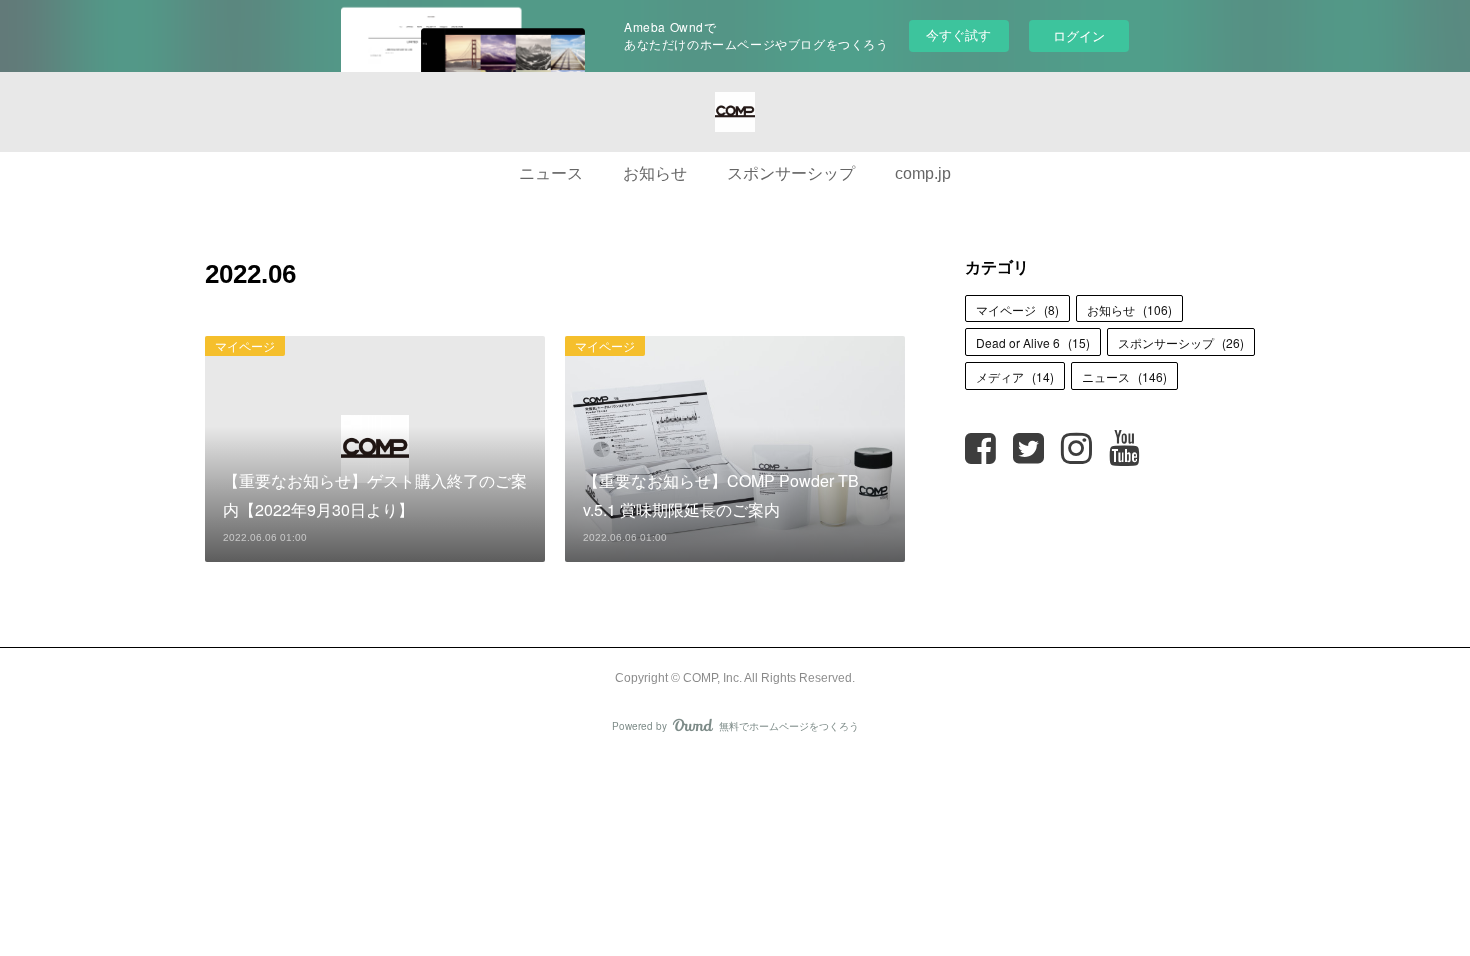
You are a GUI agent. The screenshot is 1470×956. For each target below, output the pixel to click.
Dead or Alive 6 (1033, 342)
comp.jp (923, 173)
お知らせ (655, 173)
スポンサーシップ (791, 173)
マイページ (245, 345)
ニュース (551, 173)
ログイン (1079, 35)
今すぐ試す (958, 34)
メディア (1015, 376)
